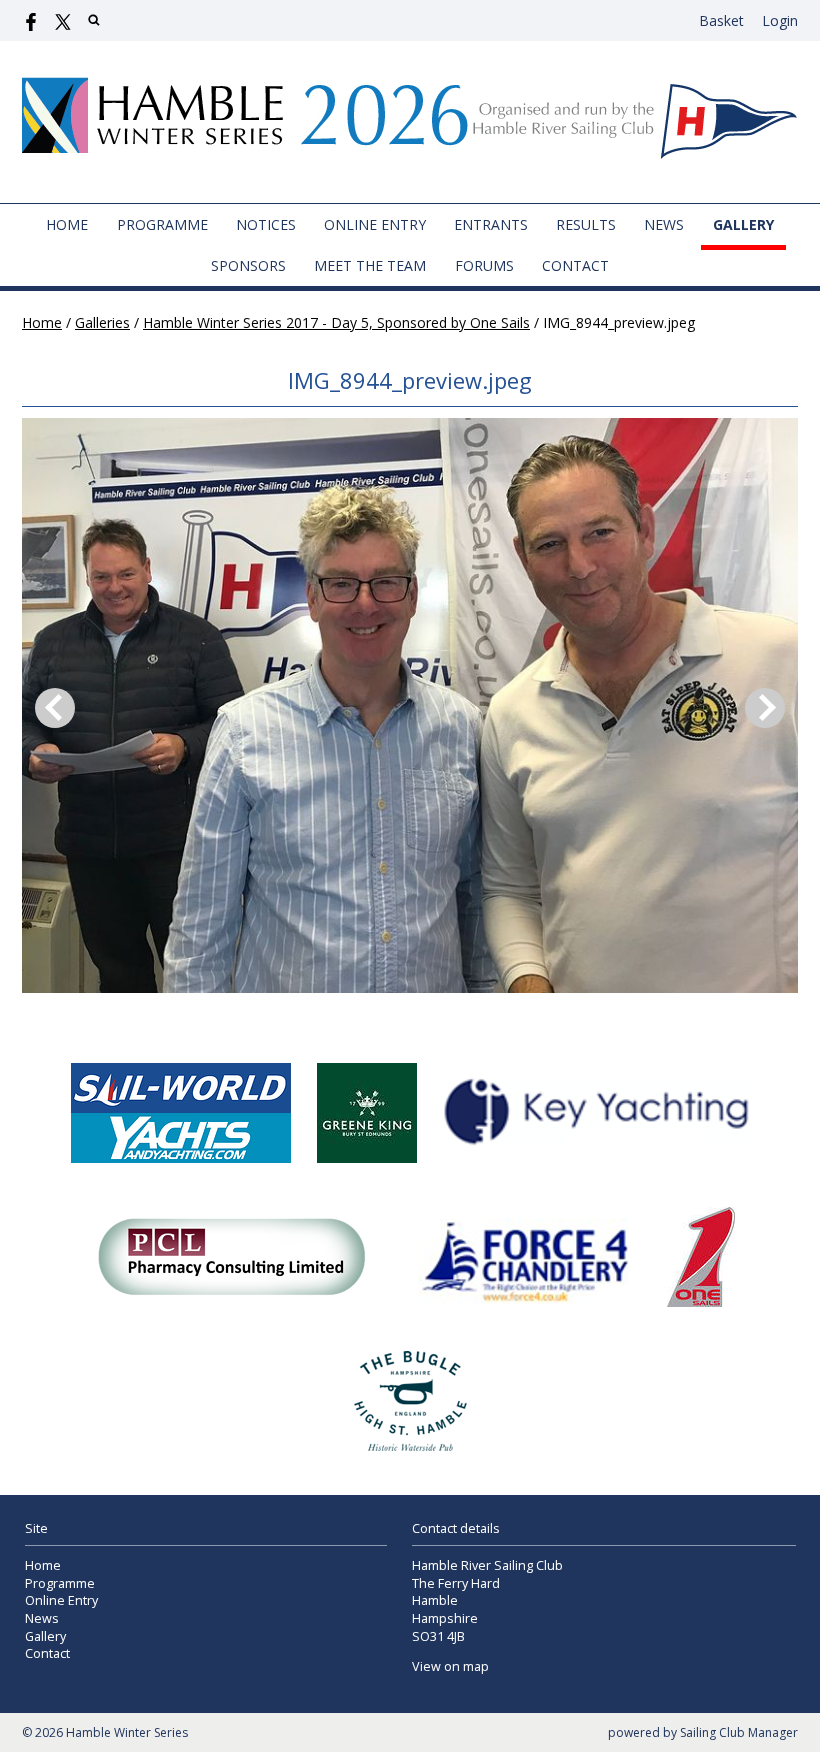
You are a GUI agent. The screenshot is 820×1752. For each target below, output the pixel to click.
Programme (162, 224)
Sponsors (248, 265)
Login (780, 20)
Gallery (743, 224)
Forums (484, 265)
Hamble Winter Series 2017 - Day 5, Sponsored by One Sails (336, 322)
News (664, 224)
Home (67, 224)
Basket (721, 20)
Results (586, 224)
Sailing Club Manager (739, 1732)
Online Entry (375, 224)
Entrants (491, 224)
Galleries (102, 322)
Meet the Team (370, 265)
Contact (575, 265)
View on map (450, 1666)
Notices (266, 224)
